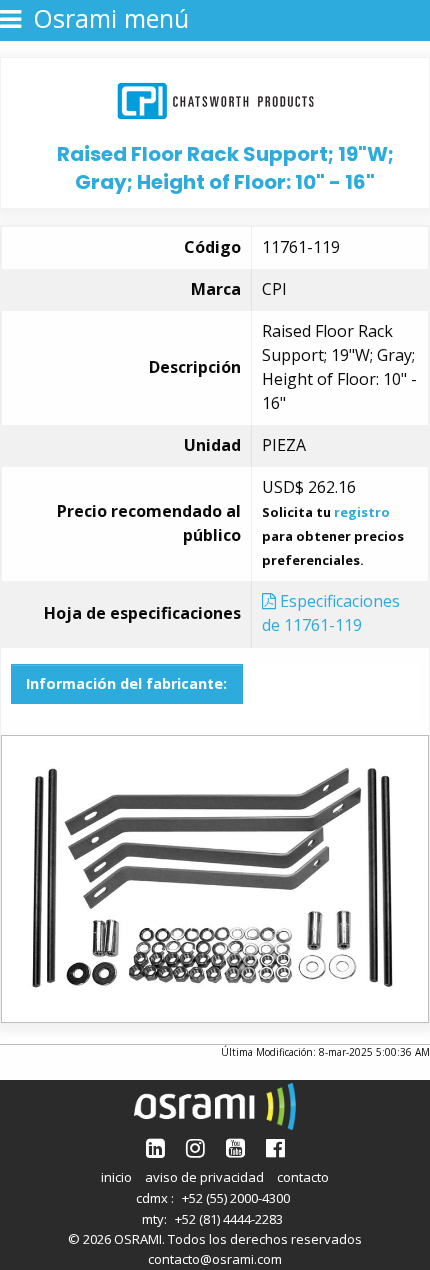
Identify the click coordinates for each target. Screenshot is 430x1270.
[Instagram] (195, 1147)
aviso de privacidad (204, 1177)
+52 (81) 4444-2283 (229, 1219)
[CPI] (215, 98)
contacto (303, 1177)
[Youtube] (235, 1147)
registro (362, 512)
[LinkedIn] (155, 1147)
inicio (116, 1177)
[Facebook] (275, 1147)
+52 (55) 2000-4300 (236, 1198)
